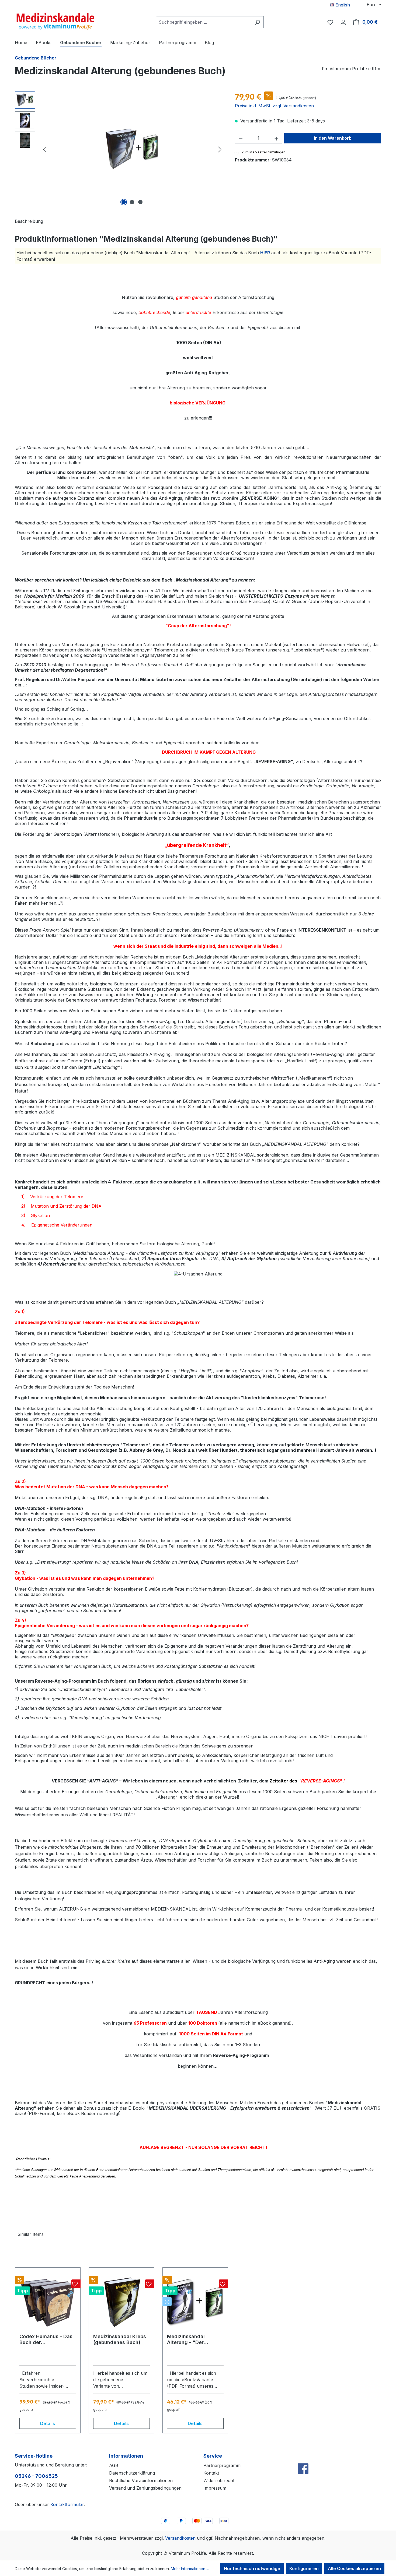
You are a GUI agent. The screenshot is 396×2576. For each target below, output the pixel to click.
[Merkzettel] (330, 22)
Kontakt (211, 2473)
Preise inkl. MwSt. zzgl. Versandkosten (274, 106)
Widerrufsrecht (219, 2480)
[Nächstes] (220, 149)
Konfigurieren (304, 2568)
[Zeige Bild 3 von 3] (140, 202)
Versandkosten (180, 2538)
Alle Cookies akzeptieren (354, 2568)
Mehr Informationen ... (190, 2569)
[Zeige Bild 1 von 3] (124, 202)
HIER (265, 253)
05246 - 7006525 (36, 2476)
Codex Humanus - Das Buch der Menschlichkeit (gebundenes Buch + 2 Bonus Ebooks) (46, 2339)
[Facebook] (303, 2457)
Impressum (215, 2488)
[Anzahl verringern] (241, 138)
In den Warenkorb (333, 138)
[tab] (29, 221)
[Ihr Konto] (343, 22)
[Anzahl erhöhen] (277, 138)
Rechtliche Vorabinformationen (141, 2480)
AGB (114, 2465)
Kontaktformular (67, 2504)
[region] (119, 149)
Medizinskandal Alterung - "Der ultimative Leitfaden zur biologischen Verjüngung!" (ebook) (193, 2339)
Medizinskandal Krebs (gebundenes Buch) (120, 2339)
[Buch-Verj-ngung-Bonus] (132, 149)
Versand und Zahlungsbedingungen (145, 2488)
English (342, 5)
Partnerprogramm (222, 2465)
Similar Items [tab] (31, 2234)
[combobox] (204, 22)
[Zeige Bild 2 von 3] (132, 202)
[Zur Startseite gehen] (55, 21)
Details (48, 2423)
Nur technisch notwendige (252, 2568)
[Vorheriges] (44, 149)
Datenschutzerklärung (132, 2473)
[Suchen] (257, 22)
